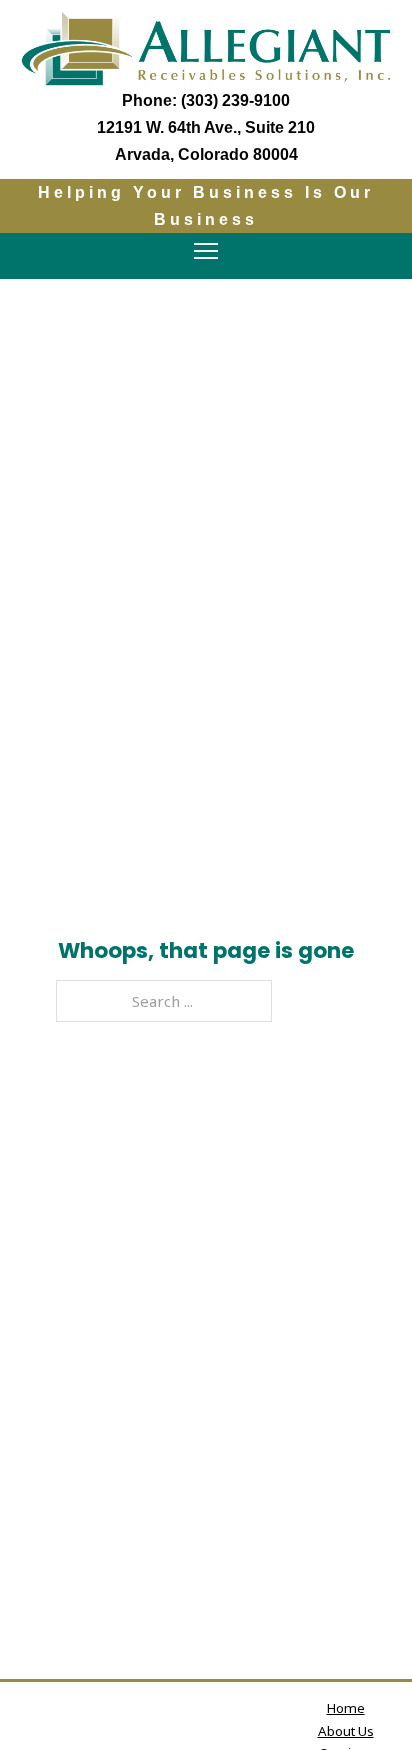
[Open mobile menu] (206, 251)
